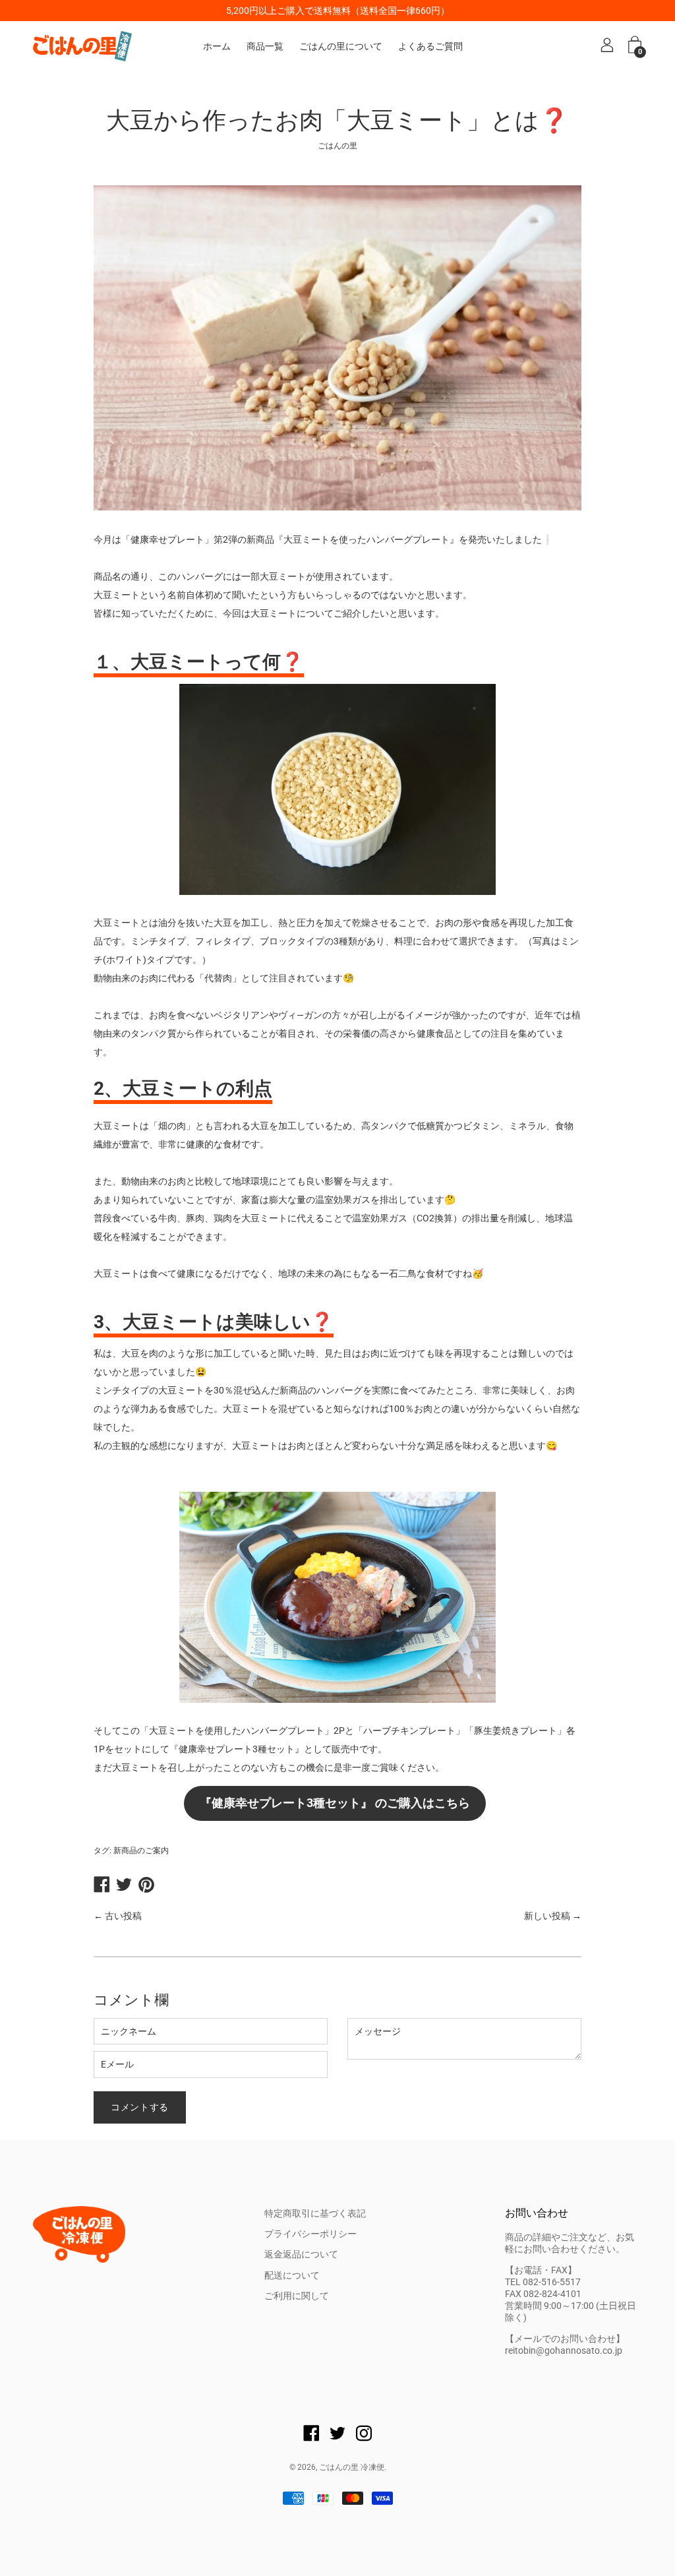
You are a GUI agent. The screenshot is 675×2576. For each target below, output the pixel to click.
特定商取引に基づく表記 (315, 2213)
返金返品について (301, 2254)
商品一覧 (265, 46)
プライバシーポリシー (310, 2234)
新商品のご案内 (141, 1851)
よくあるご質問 (430, 46)
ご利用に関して (297, 2296)
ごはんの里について (341, 46)
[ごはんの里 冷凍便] (82, 46)
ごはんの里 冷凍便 (352, 2467)
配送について (292, 2275)
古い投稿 (123, 1916)
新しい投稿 (547, 1916)
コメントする (140, 2107)
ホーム (217, 46)
